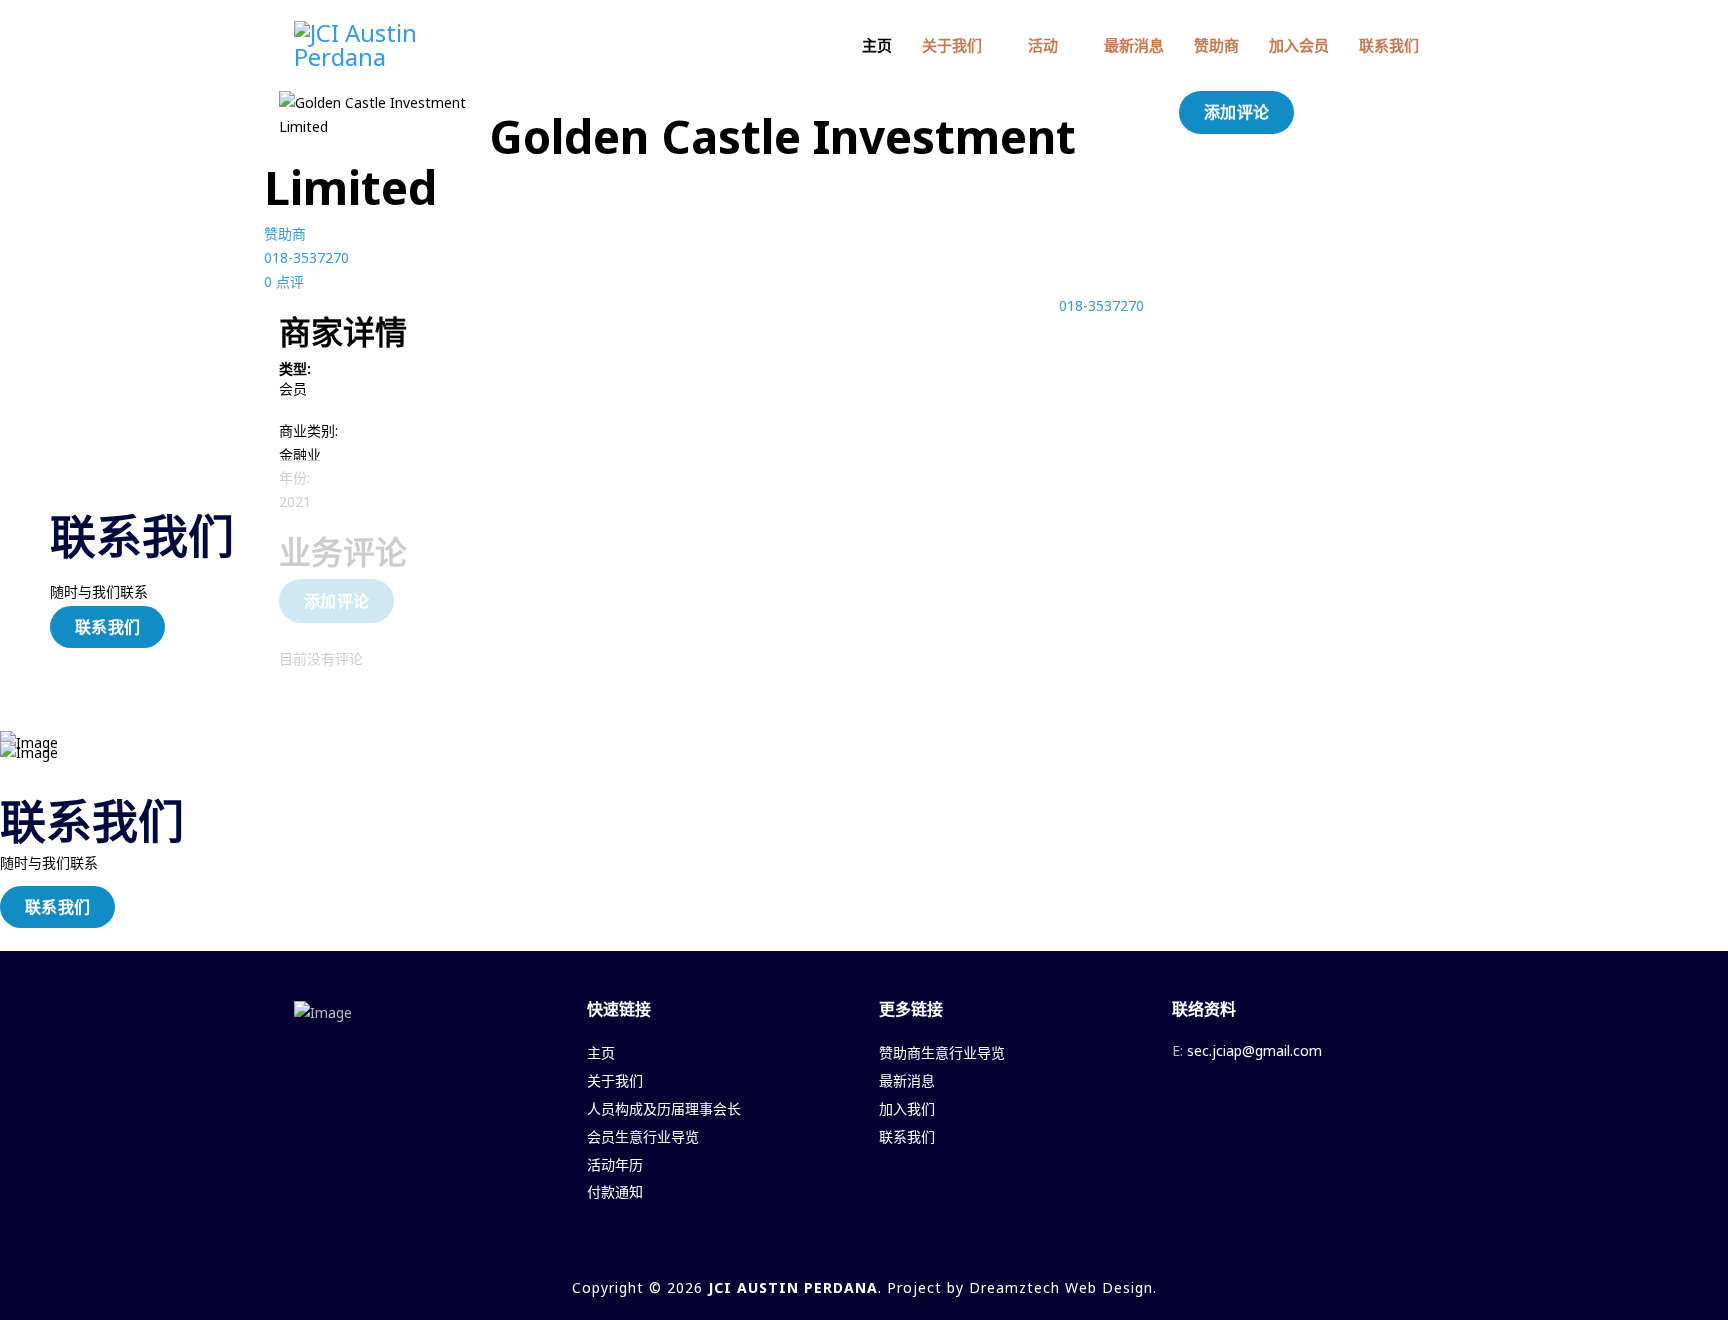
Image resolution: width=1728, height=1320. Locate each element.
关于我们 (952, 45)
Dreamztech (1014, 1287)
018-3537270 (306, 257)
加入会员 (1299, 45)
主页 (877, 45)
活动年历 (615, 1164)
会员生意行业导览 (643, 1136)
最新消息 (1134, 45)
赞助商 (1216, 45)
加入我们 (907, 1108)
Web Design (1109, 1287)
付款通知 (615, 1191)
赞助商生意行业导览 (942, 1052)
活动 (1043, 45)
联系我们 (1389, 45)
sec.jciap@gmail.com (1254, 1050)
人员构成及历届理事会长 (664, 1108)
